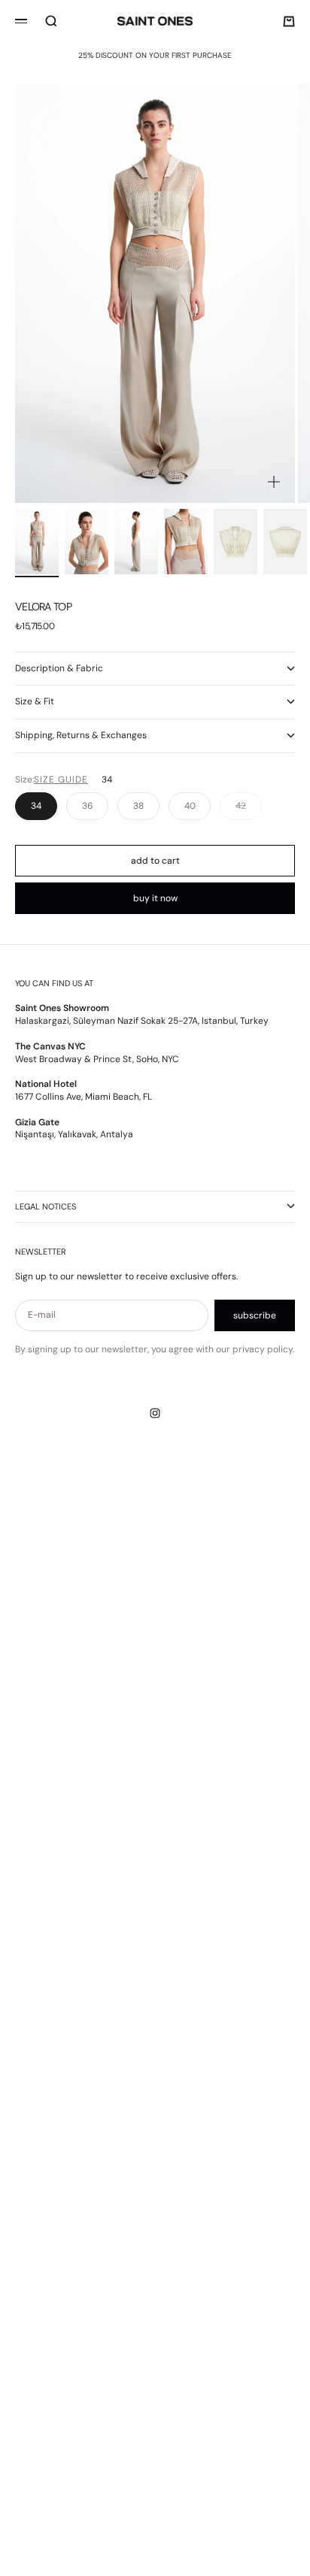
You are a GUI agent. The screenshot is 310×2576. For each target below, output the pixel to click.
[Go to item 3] (136, 542)
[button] (65, 780)
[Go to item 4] (186, 542)
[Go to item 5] (236, 542)
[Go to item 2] (87, 542)
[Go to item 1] (37, 542)
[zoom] (274, 482)
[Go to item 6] (285, 542)
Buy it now (155, 898)
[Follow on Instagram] (155, 1413)
